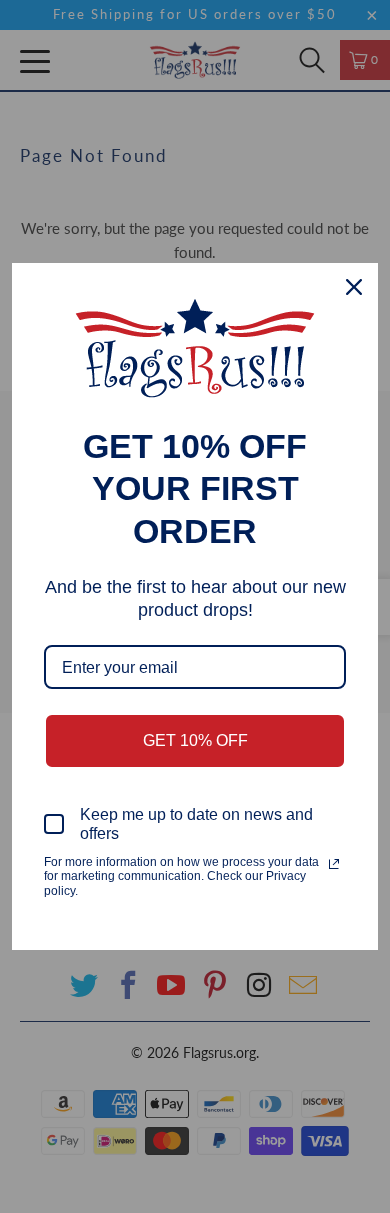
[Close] (354, 287)
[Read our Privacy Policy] (334, 864)
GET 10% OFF (195, 740)
